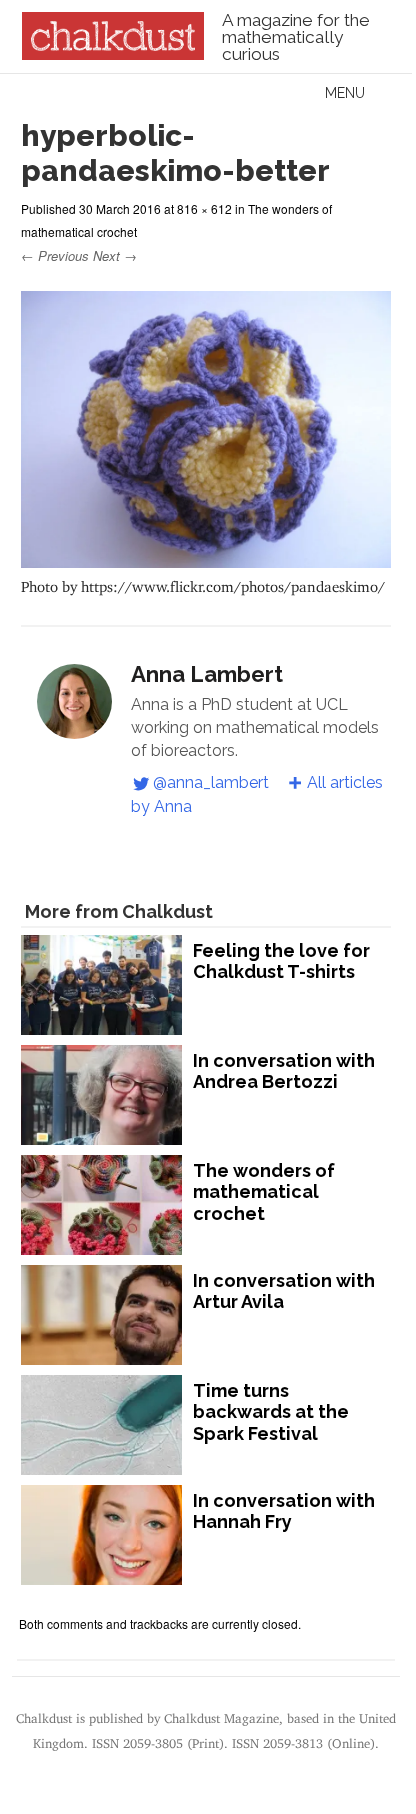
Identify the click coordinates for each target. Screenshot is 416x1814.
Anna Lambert (207, 674)
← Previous (55, 255)
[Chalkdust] (112, 54)
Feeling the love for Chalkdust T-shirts (281, 961)
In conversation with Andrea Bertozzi (284, 1071)
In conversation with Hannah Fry (284, 1511)
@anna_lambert (211, 782)
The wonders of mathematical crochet (264, 1192)
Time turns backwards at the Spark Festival (271, 1412)
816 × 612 (204, 208)
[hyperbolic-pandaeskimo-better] (205, 558)
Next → (115, 255)
